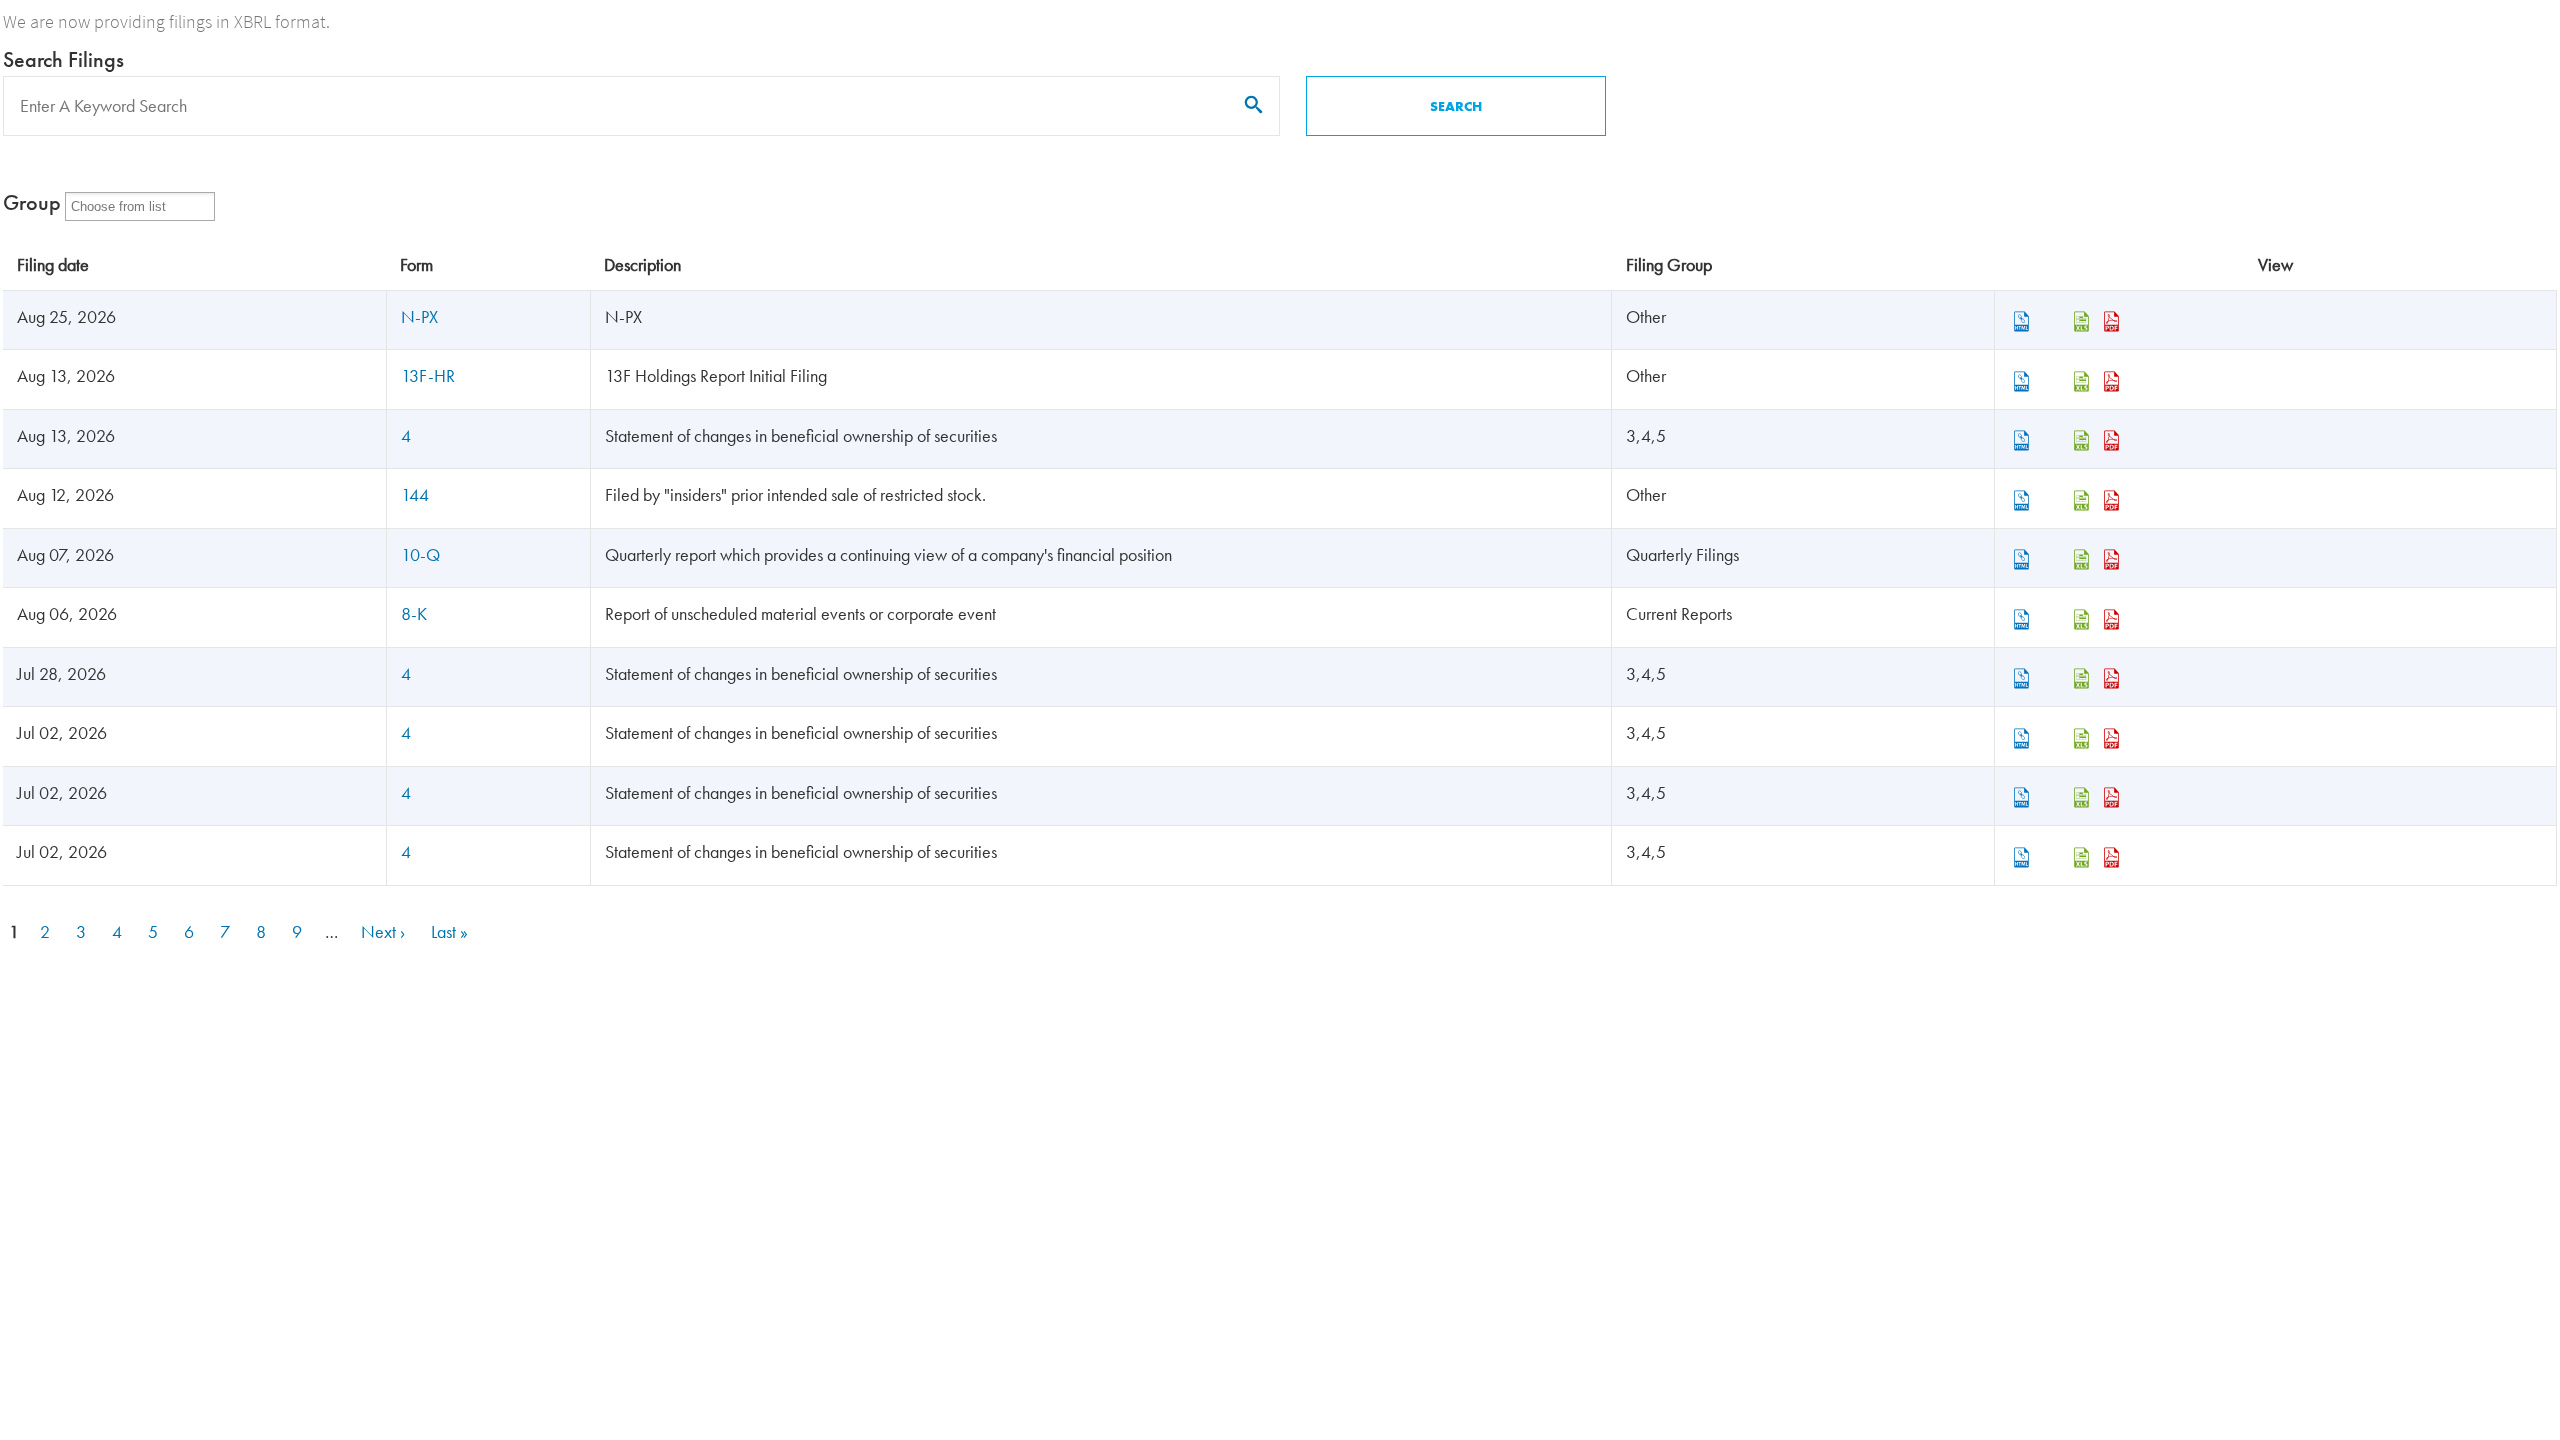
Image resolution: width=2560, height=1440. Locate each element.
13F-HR (428, 375)
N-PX (419, 316)
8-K (414, 613)
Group (32, 202)
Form (416, 264)
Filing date (53, 264)
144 (415, 494)
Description (642, 264)
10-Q (420, 554)
